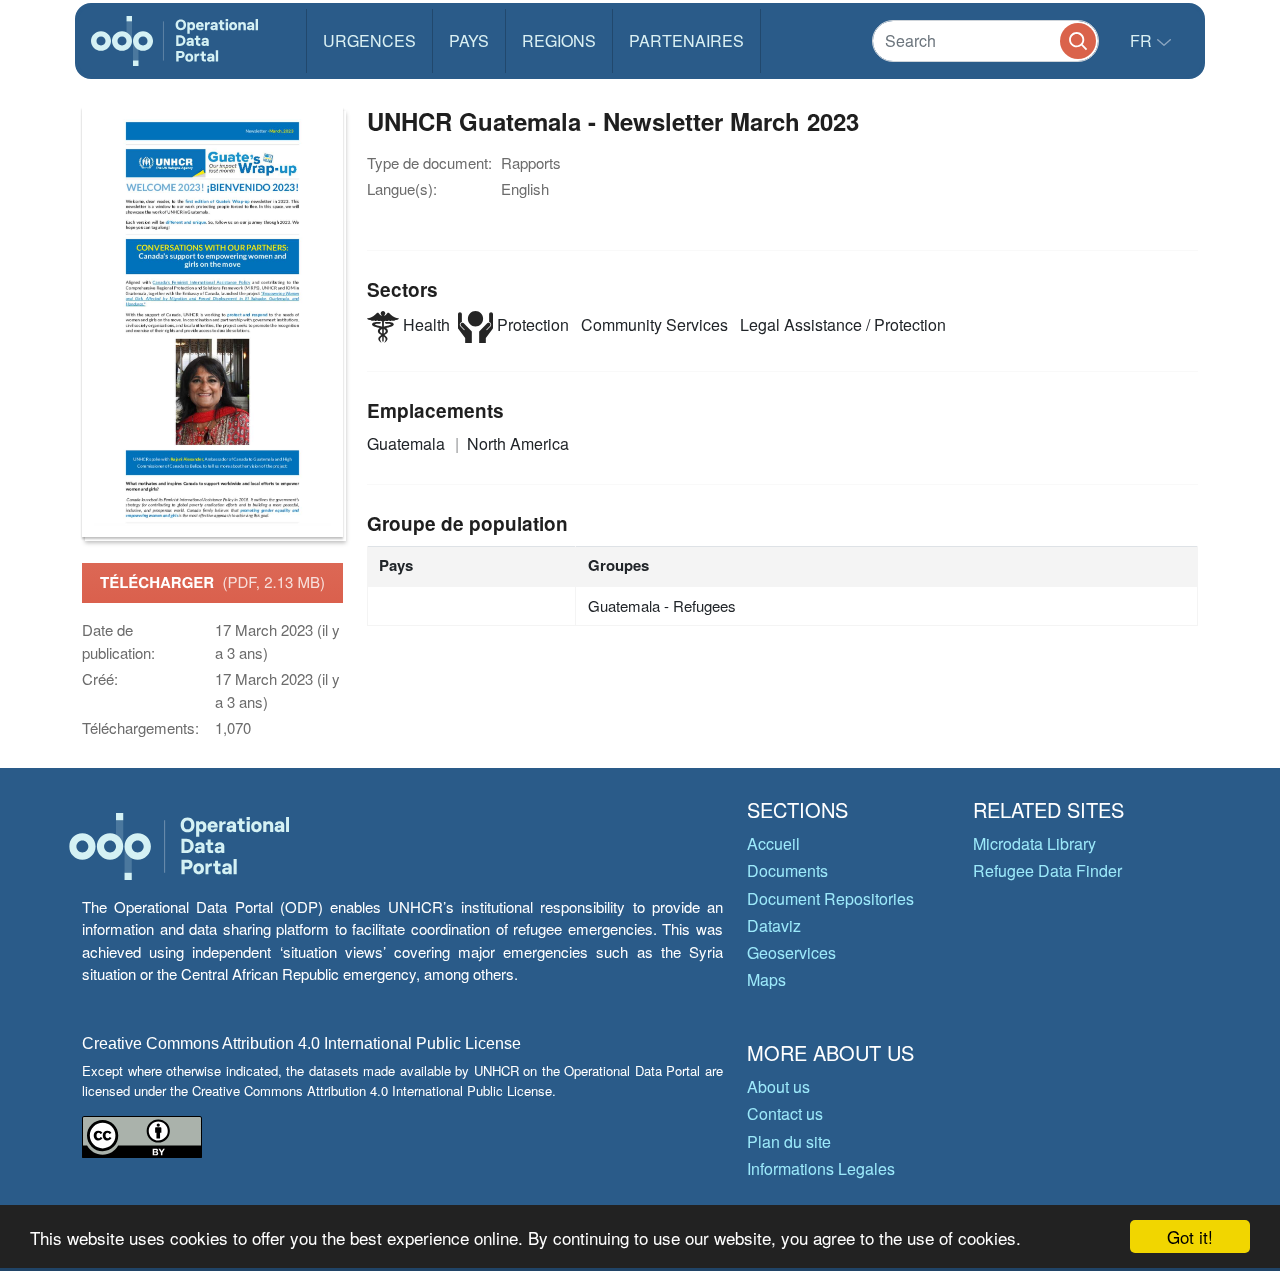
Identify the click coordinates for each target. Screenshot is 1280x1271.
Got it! (1190, 1236)
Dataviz (774, 925)
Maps (766, 979)
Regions (559, 40)
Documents (787, 870)
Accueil (773, 843)
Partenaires (686, 40)
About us (778, 1086)
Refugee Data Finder (1047, 870)
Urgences (369, 40)
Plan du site (789, 1141)
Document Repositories (830, 898)
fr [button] (1143, 40)
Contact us (785, 1113)
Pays (469, 40)
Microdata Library (1034, 843)
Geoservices (791, 952)
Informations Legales (821, 1168)
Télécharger (212, 582)
